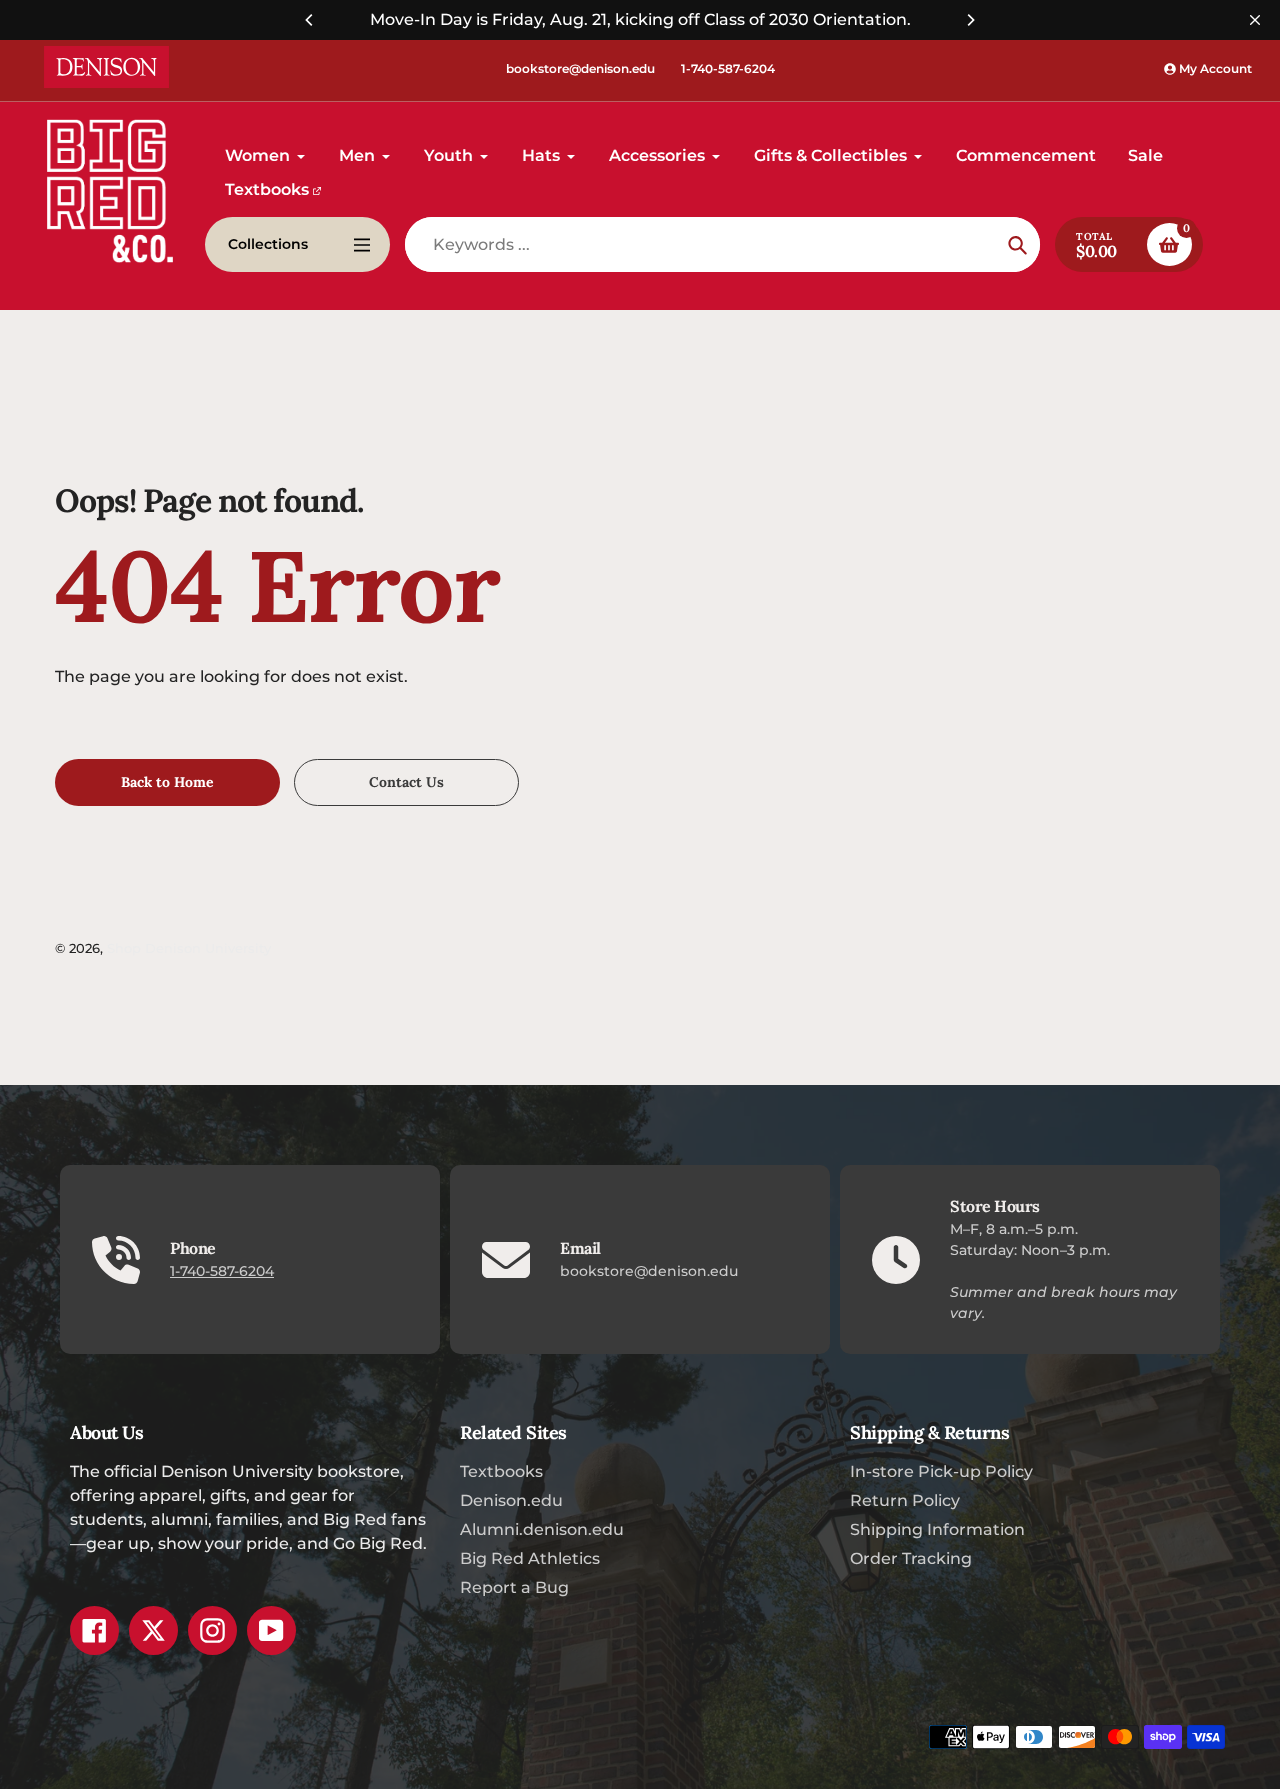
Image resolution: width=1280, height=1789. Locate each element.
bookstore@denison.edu (580, 68)
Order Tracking (911, 1558)
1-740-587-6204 (728, 68)
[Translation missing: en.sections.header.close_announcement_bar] (1255, 20)
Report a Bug (514, 1587)
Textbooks (501, 1471)
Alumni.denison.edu (542, 1529)
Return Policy (905, 1500)
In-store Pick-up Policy (941, 1471)
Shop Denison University (189, 948)
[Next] (970, 20)
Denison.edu (511, 1500)
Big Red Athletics (530, 1558)
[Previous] (310, 20)
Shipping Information (937, 1529)
